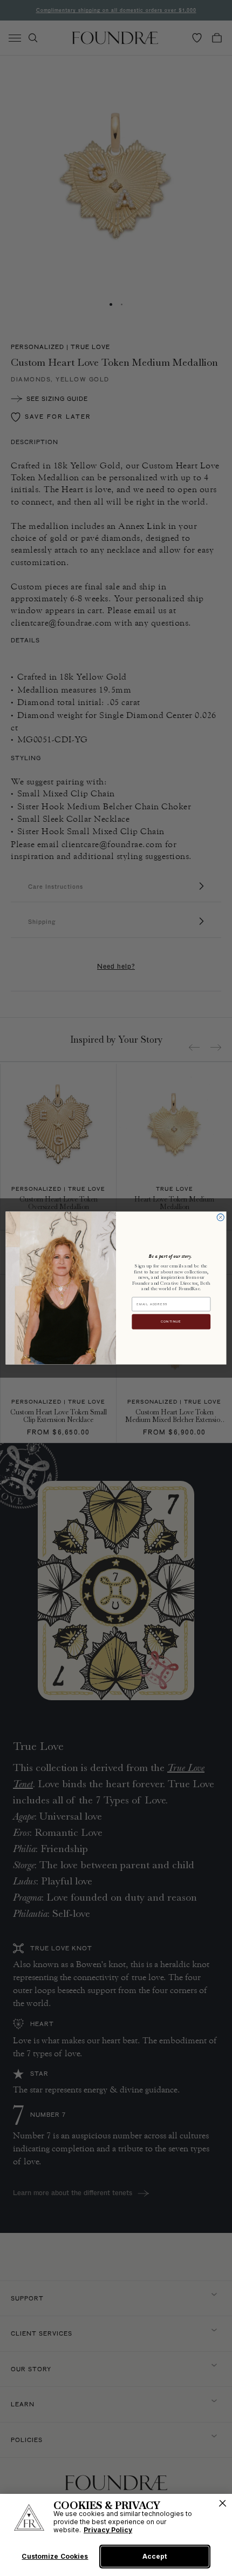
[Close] (223, 2503)
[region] (116, 2535)
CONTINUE (171, 1321)
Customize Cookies (55, 2557)
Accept (155, 2556)
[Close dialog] (220, 1217)
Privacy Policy (108, 2530)
